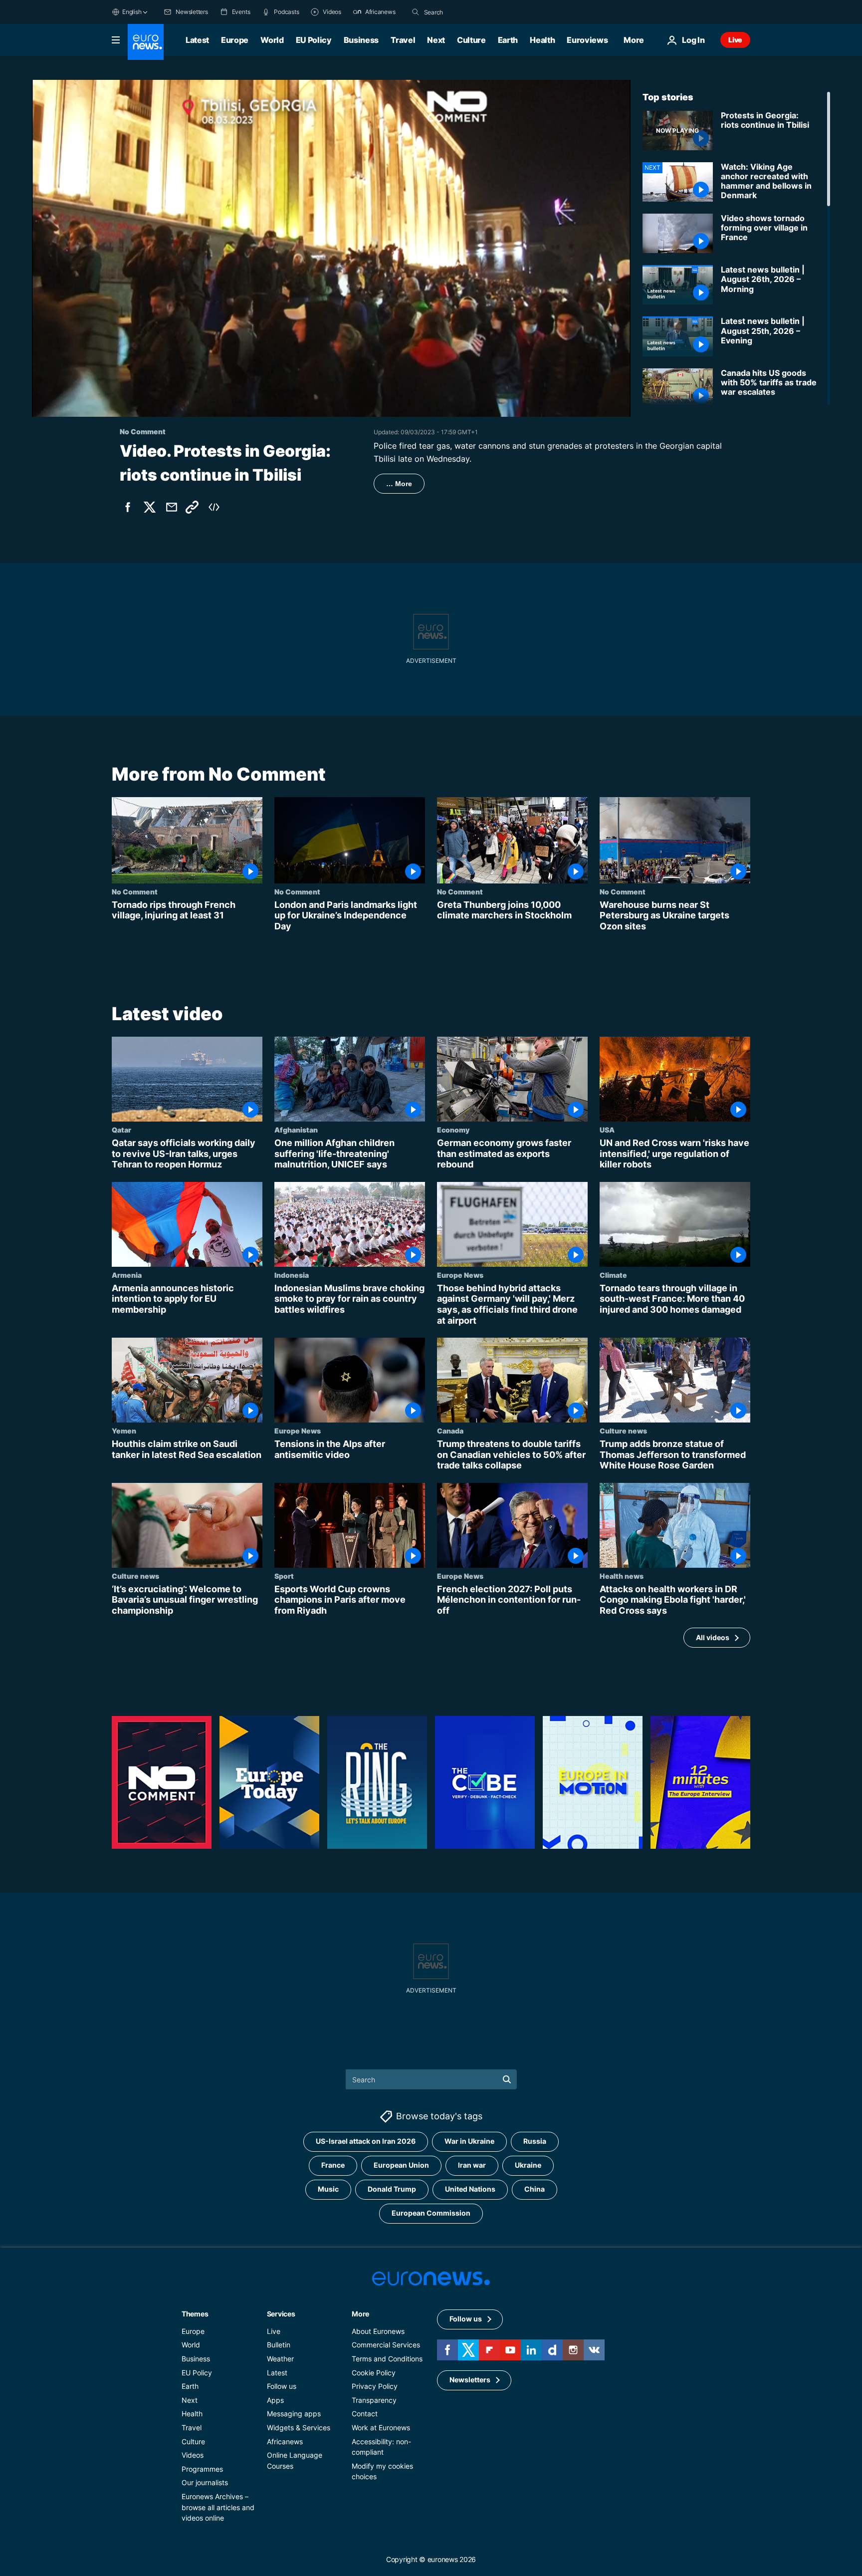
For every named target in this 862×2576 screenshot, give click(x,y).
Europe (235, 40)
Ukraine (528, 2165)
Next (436, 40)
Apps (275, 2400)
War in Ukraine (469, 2142)
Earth (508, 40)
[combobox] (466, 12)
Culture (471, 40)
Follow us (282, 2387)
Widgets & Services (299, 2428)
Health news (622, 1576)
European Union (401, 2165)
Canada (450, 1431)
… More (399, 484)
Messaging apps (294, 2414)
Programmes (202, 2469)
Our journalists (205, 2483)
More (360, 2314)
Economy (453, 1130)
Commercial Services (386, 2345)
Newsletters (470, 2380)
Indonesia (292, 1275)
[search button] (416, 12)
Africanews (285, 2441)
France (333, 2165)
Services (281, 2314)
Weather (280, 2359)
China (535, 2189)
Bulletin (279, 2345)
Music (328, 2189)
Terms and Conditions (387, 2359)
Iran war (472, 2165)
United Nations (470, 2189)
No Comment (135, 891)
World (272, 40)
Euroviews (587, 40)
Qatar (121, 1130)
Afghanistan (296, 1130)
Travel (403, 40)
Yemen (124, 1431)
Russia (535, 2142)
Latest (197, 40)
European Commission (431, 2213)
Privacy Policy (375, 2387)
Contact (365, 2414)
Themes (195, 2314)
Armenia (127, 1275)
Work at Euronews (381, 2428)
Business (361, 40)
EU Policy (314, 40)
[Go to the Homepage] (146, 42)
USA (607, 1130)
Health (542, 40)
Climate (613, 1275)
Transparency (374, 2400)
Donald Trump (392, 2189)
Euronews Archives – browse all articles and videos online (218, 2507)
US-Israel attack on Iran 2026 (366, 2142)
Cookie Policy (374, 2373)
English (132, 12)
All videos (713, 1637)
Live (735, 40)
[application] (331, 248)
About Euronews (378, 2331)
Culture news (623, 1431)
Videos (193, 2455)
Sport (284, 1576)
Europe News (460, 1275)
